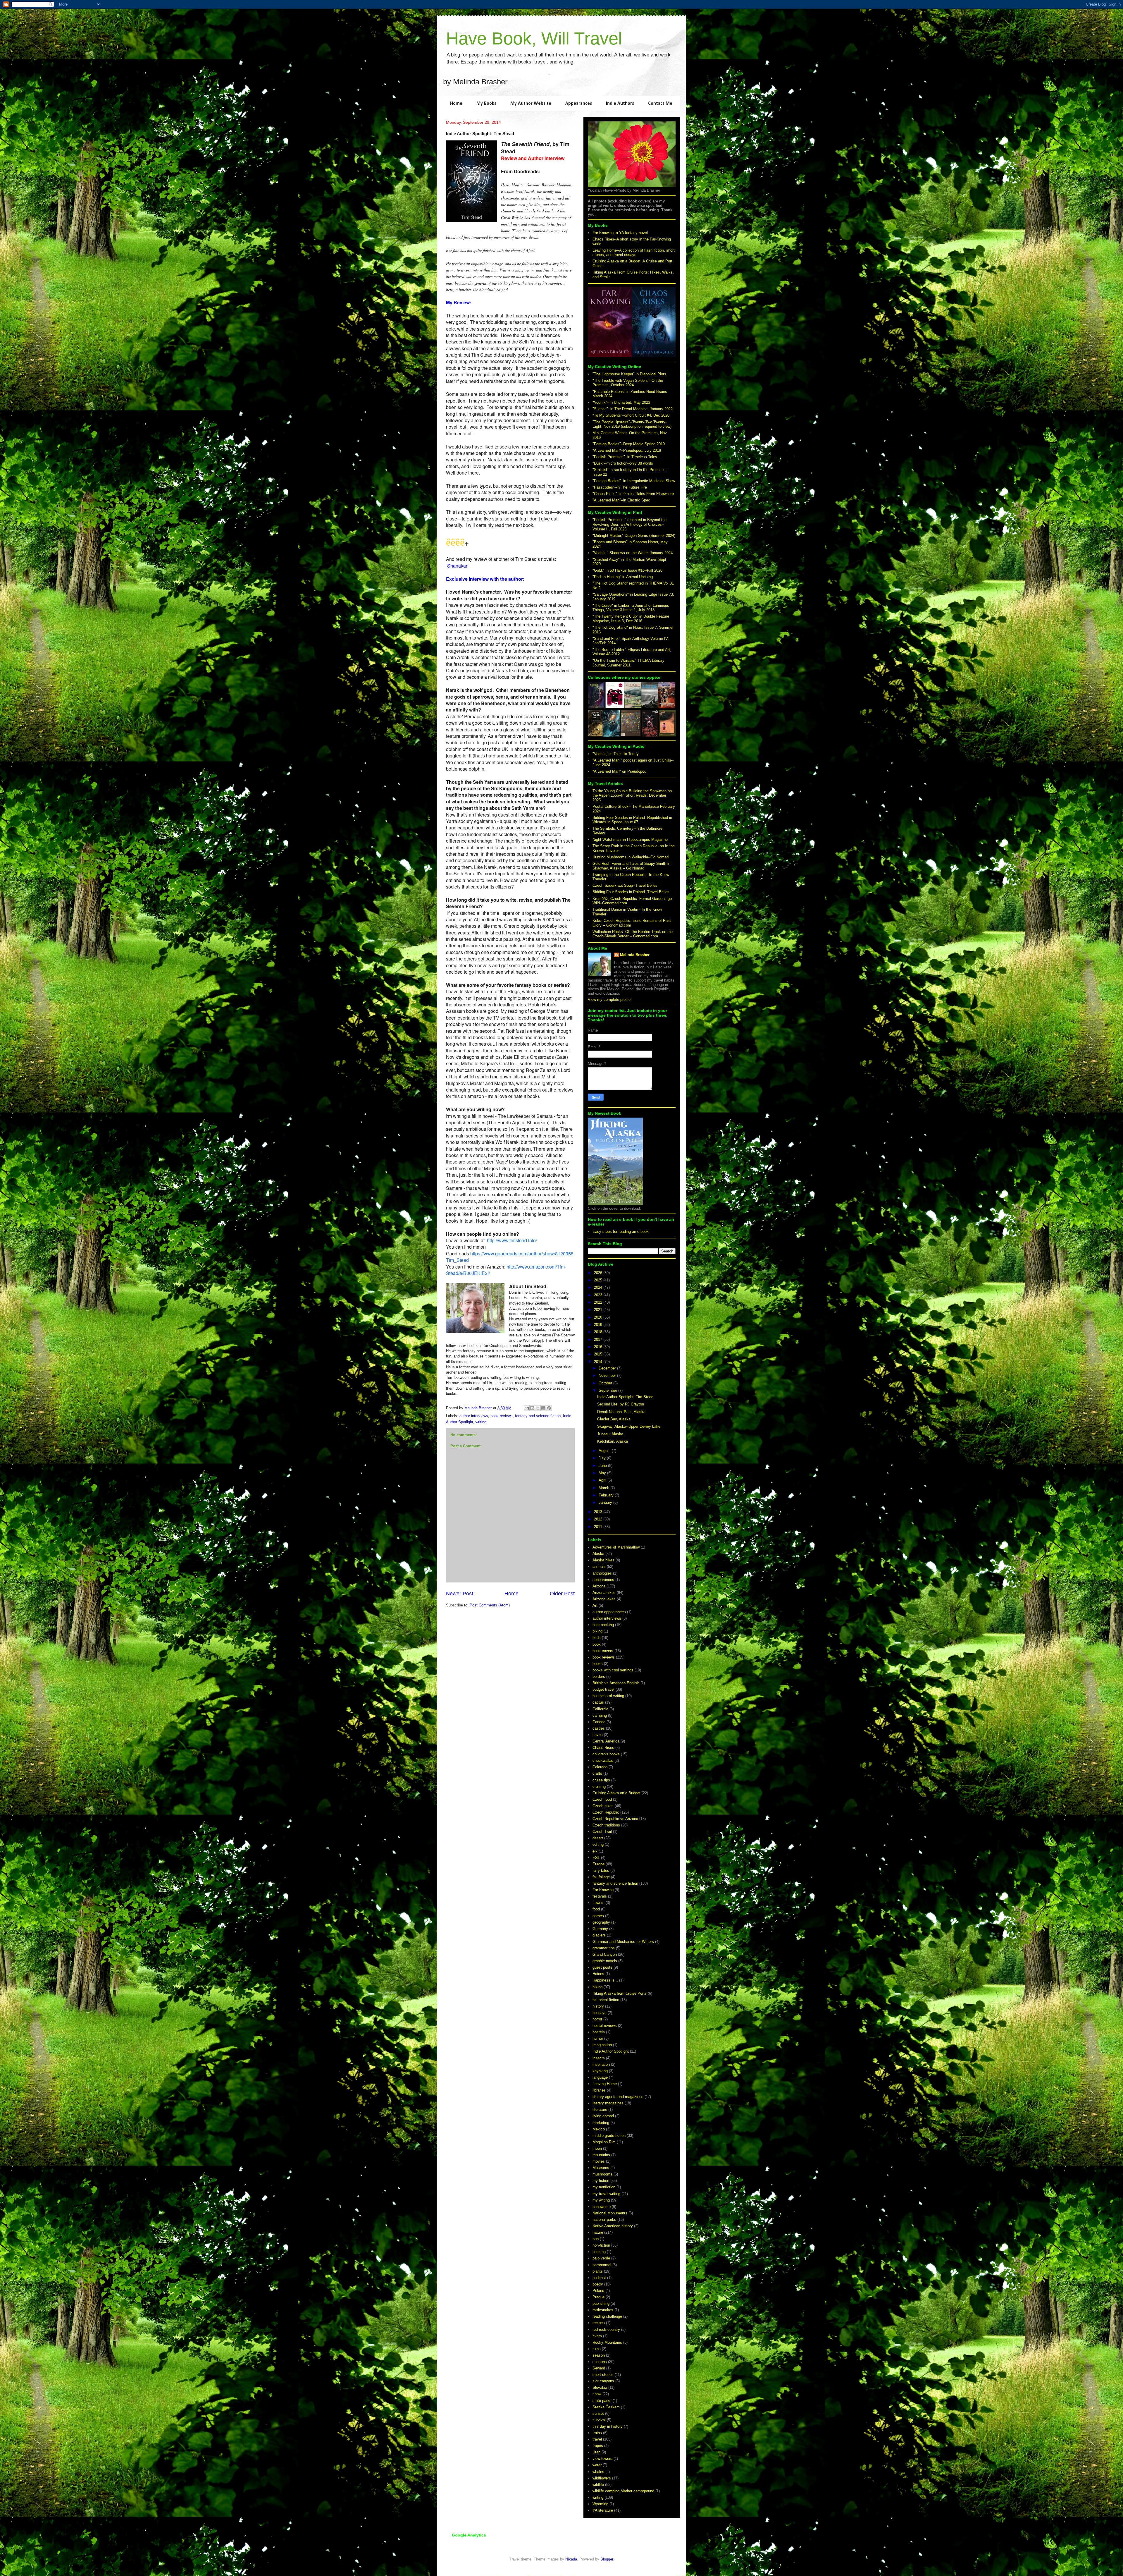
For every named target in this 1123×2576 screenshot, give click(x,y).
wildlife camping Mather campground (623, 2491)
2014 (599, 1362)
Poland (598, 2291)
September (608, 1390)
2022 (599, 1302)
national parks (604, 2220)
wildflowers (602, 2478)
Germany (600, 1929)
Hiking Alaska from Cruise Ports (620, 1993)
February (607, 1495)
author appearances (609, 1612)
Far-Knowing (603, 1890)
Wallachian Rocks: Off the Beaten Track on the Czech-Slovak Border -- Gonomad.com (633, 934)
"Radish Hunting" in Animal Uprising (623, 577)
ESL (596, 1858)
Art (595, 1605)
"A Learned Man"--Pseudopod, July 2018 (627, 450)
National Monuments (610, 2213)
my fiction (601, 2181)
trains (597, 2433)
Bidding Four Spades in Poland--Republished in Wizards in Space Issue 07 (632, 820)
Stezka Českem (606, 2407)
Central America (606, 1741)
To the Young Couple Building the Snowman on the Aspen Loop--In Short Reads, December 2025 (632, 795)
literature (600, 2110)
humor (598, 2038)
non (596, 2239)
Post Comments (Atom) (490, 1605)
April (603, 1480)
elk (595, 1851)
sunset (598, 2413)
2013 (599, 1512)
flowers (598, 1903)
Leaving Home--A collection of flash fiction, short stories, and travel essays (634, 253)
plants (598, 2271)
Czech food (602, 1799)
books (598, 1664)
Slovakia (600, 2387)
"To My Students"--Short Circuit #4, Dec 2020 (631, 415)
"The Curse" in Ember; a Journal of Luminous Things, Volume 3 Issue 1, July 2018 (631, 608)
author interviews (474, 1416)
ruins (597, 2349)
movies (599, 2161)
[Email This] (527, 1408)
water (597, 2465)
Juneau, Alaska (610, 1434)
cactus (598, 1702)
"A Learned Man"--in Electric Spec (621, 500)
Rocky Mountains (607, 2342)
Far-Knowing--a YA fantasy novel (620, 233)
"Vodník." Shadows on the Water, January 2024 (633, 553)
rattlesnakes (603, 2310)
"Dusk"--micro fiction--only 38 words (623, 463)
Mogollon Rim (604, 2142)
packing (599, 2252)
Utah (596, 2452)
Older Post (562, 1594)
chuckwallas (603, 1760)
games (598, 1916)
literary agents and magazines (618, 2097)
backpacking (603, 1625)
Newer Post (460, 1594)
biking (597, 1631)
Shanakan (458, 566)
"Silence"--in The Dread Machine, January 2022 (633, 409)
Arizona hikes (604, 1593)
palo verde (601, 2258)
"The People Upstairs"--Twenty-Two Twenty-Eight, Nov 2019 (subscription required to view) (632, 424)
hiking (597, 1987)
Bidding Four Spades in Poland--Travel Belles (631, 892)
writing (481, 1422)
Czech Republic (606, 1812)
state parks (602, 2401)
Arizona (599, 1586)
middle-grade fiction (609, 2136)
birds (597, 1638)
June (603, 1466)
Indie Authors (620, 104)
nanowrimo (602, 2207)
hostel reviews (605, 2026)
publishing (601, 2303)
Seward (599, 2368)
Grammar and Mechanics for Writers (623, 1942)
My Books (486, 104)
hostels (599, 2032)
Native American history (613, 2226)
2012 (599, 1519)
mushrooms (602, 2174)
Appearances (579, 104)
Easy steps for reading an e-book (621, 1232)
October (606, 1383)
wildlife (598, 2485)
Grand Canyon (605, 1954)
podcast (599, 2278)
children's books (606, 1754)
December (608, 1368)
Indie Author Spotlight (611, 2051)
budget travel (603, 1689)
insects (599, 2058)
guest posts (602, 1967)
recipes (599, 2323)
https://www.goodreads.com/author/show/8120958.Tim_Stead (510, 1257)
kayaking (600, 2071)
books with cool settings (613, 1670)
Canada (599, 1722)
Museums (601, 2168)
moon (597, 2148)
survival (599, 2420)
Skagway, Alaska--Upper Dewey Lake (629, 1426)
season (599, 2355)
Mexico (599, 2129)
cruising (599, 1787)
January (606, 1502)
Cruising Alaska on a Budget (616, 1793)
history (598, 2006)
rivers (597, 2336)
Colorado (600, 1767)
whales (598, 2472)
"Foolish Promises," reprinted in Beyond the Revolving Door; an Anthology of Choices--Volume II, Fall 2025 (629, 524)
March (604, 1488)
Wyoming (600, 2504)
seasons (600, 2362)
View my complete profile (609, 1000)
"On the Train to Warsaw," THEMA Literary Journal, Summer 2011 (628, 663)
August (605, 1451)
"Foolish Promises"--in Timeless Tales (625, 457)
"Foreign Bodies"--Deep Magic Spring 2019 (629, 444)
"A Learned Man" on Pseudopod (619, 771)
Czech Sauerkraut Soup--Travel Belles (625, 885)
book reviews (502, 1416)
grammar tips (604, 1948)
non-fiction (601, 2245)
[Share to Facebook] (543, 1408)
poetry (598, 2284)
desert (598, 1838)
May (603, 1473)
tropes (598, 2446)
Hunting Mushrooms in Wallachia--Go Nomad (631, 857)
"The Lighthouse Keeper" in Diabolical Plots (629, 374)
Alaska (598, 1554)
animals (599, 1567)
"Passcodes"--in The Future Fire (620, 487)
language (600, 2077)
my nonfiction (604, 2187)
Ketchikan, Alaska (613, 1441)
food (596, 1909)
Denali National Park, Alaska (621, 1412)
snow (597, 2394)
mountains (601, 2155)
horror (597, 2019)
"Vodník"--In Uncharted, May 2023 (621, 402)
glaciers (599, 1935)
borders (599, 1677)
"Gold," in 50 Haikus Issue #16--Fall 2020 (627, 570)
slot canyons (603, 2381)
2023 (599, 1295)
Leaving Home (605, 2084)
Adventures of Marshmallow (616, 1547)
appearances (603, 1580)
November (608, 1375)
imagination (602, 2045)
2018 (599, 1332)
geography (601, 1922)
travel (597, 2439)
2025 (599, 1280)
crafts (597, 1773)
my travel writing (606, 2194)
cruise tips (601, 1780)
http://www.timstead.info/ (512, 1240)
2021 (599, 1310)
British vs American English (616, 1683)
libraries (599, 2090)
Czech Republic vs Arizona (615, 1819)
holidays (600, 2013)
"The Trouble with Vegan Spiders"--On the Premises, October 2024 (628, 383)
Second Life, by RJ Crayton (621, 1404)
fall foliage (601, 1877)
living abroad (603, 2116)
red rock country (606, 2330)
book (597, 1644)
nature (598, 2232)
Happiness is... (605, 1980)
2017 (599, 1339)
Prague (598, 2297)
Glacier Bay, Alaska (614, 1419)
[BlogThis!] (532, 1408)
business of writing (608, 1696)
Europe (598, 1864)
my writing (601, 2200)
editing (598, 1844)
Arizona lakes (604, 1599)
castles (599, 1728)
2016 (599, 1347)
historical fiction (606, 2000)
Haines (598, 1974)
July (603, 1458)
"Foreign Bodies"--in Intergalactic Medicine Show (634, 481)
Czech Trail (602, 1832)
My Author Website (531, 104)
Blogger (607, 2559)
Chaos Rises (603, 1748)
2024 (599, 1287)
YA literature (603, 2510)
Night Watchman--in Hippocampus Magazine (630, 840)
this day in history (608, 2426)
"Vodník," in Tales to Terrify (616, 754)
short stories (603, 2375)
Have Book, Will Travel (534, 38)
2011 (599, 1527)
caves (598, 1735)
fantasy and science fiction (538, 1416)
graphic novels (605, 1961)
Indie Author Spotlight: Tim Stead (625, 1397)
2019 (599, 1325)
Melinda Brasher (635, 955)
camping (600, 1715)
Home (456, 104)
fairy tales (601, 1870)
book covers (603, 1651)
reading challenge (607, 2316)
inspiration (601, 2064)
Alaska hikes (603, 1560)
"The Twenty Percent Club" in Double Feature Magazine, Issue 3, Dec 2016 (631, 619)
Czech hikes (603, 1806)
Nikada (571, 2559)
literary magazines (608, 2103)
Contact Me (660, 104)
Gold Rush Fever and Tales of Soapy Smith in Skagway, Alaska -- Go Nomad (631, 866)
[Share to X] (538, 1408)
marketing (601, 2123)
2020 (599, 1317)
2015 (599, 1354)
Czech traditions (606, 1825)
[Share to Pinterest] (549, 1408)
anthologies (602, 1573)
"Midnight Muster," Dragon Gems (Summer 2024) (634, 536)
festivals (600, 1896)
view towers (602, 2459)
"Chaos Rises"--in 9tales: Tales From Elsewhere (633, 494)
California (600, 1709)
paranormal (602, 2265)
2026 (599, 1273)
